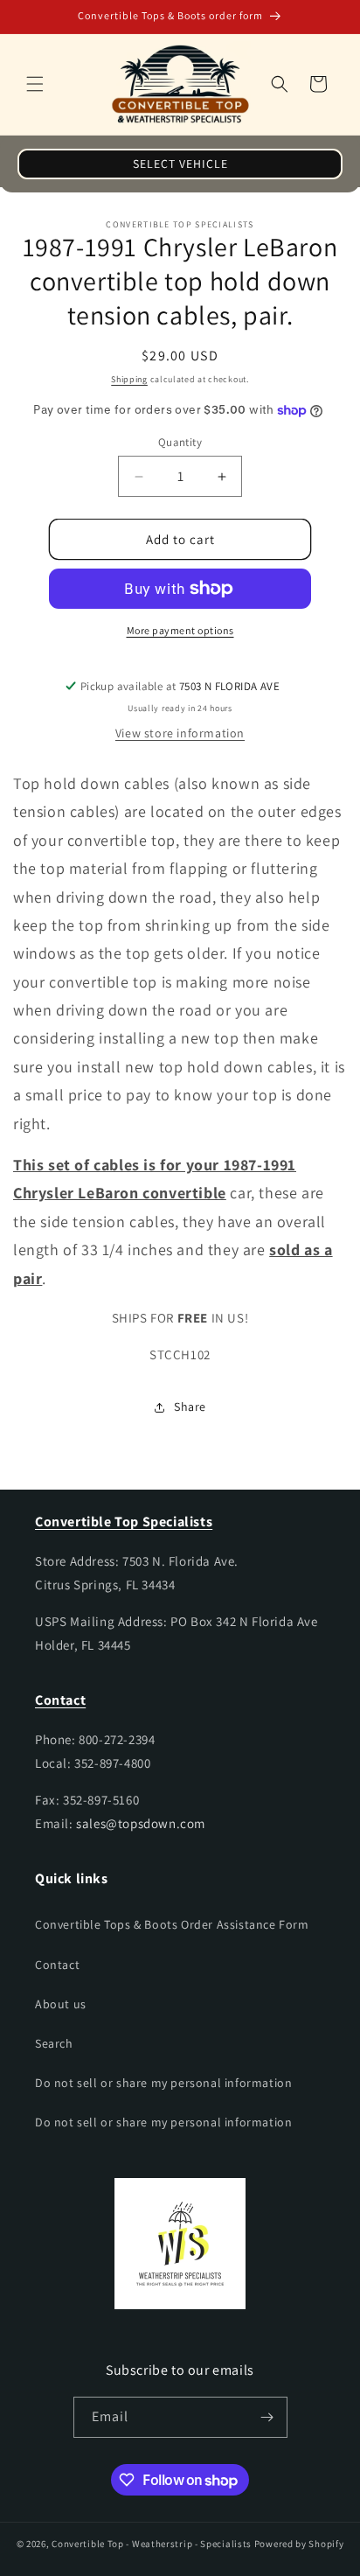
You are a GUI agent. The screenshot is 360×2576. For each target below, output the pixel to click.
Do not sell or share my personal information (163, 2083)
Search (54, 2043)
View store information (180, 733)
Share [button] (190, 1407)
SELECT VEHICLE (180, 164)
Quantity (180, 442)
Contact (57, 1965)
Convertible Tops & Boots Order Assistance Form (172, 1924)
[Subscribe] (267, 2417)
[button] (35, 84)
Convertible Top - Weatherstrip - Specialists (152, 2544)
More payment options (180, 630)
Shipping (129, 379)
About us (61, 2004)
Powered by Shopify (299, 2544)
